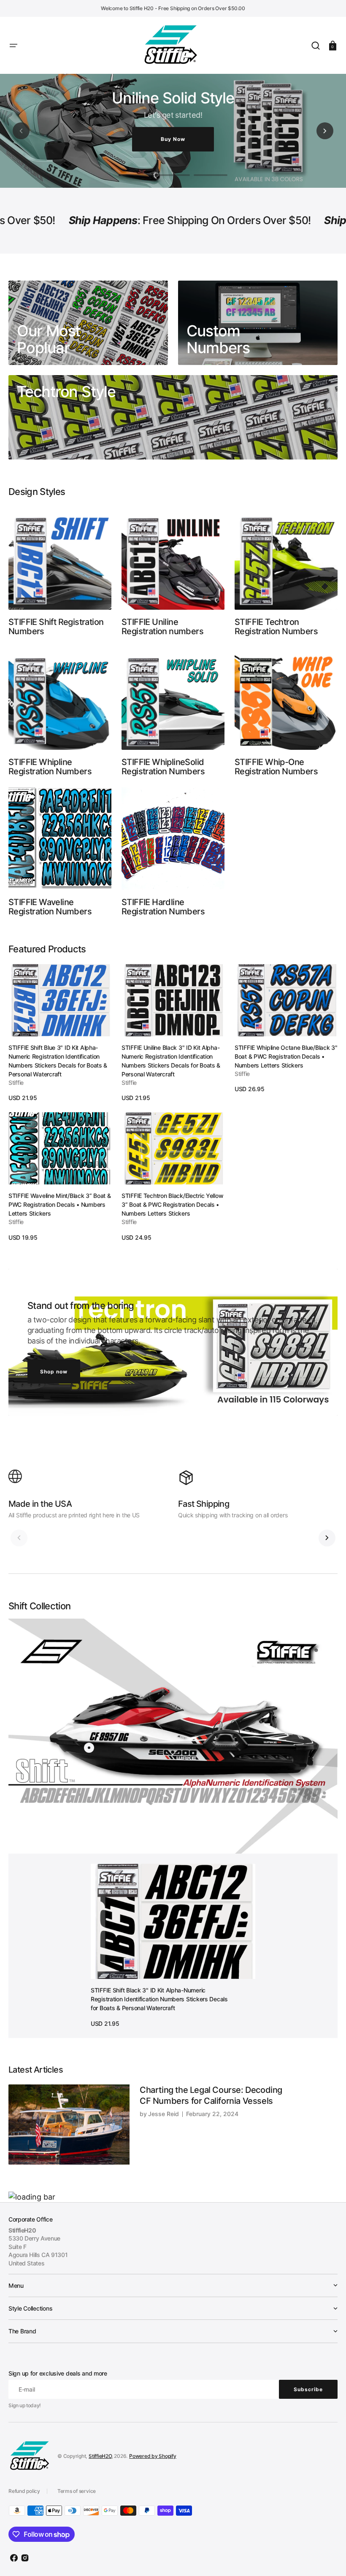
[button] (14, 46)
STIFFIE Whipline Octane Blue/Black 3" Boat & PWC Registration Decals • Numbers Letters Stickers (286, 1056)
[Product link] (60, 1033)
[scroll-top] (328, 2558)
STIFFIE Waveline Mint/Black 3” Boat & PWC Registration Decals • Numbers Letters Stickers (60, 1204)
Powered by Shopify (153, 2456)
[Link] (88, 323)
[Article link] (173, 2124)
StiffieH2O (100, 2456)
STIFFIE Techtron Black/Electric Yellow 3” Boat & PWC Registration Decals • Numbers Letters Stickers (172, 1204)
